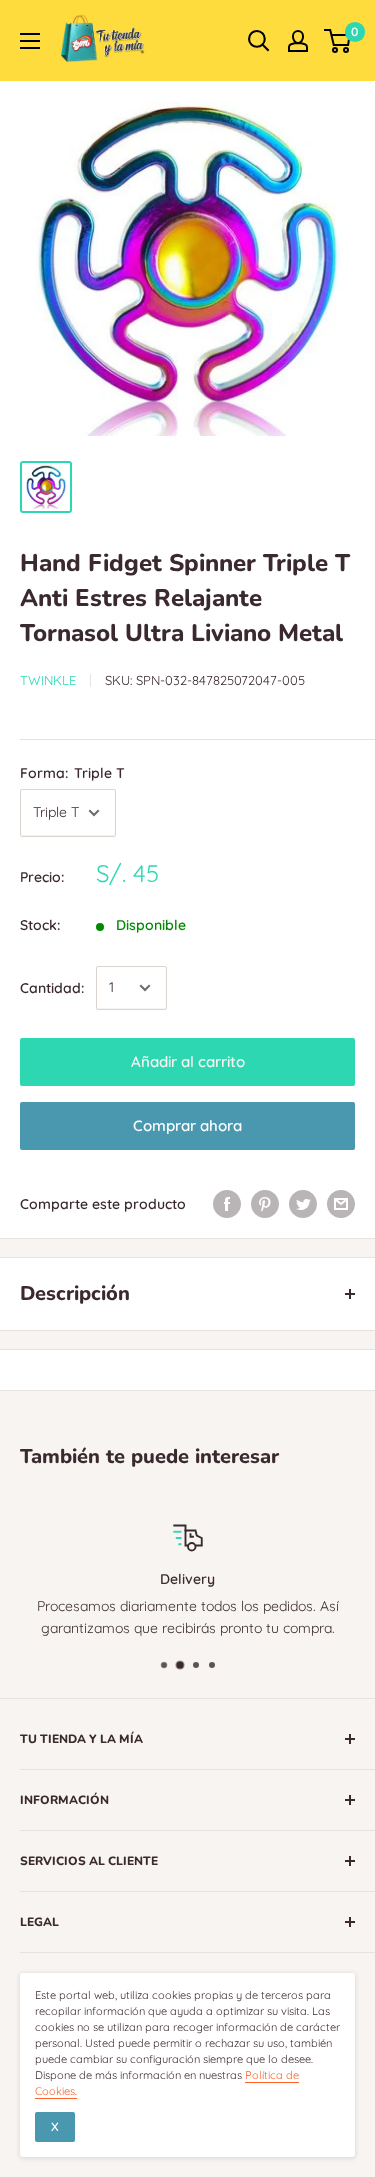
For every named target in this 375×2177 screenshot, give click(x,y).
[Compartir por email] (341, 1204)
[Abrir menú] (30, 41)
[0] (338, 41)
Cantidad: (52, 988)
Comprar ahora (187, 1125)
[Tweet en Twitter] (303, 1204)
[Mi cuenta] (298, 41)
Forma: (72, 773)
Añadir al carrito (188, 1061)
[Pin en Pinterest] (265, 1204)
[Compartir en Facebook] (227, 1204)
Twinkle (48, 680)
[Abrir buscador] (259, 41)
